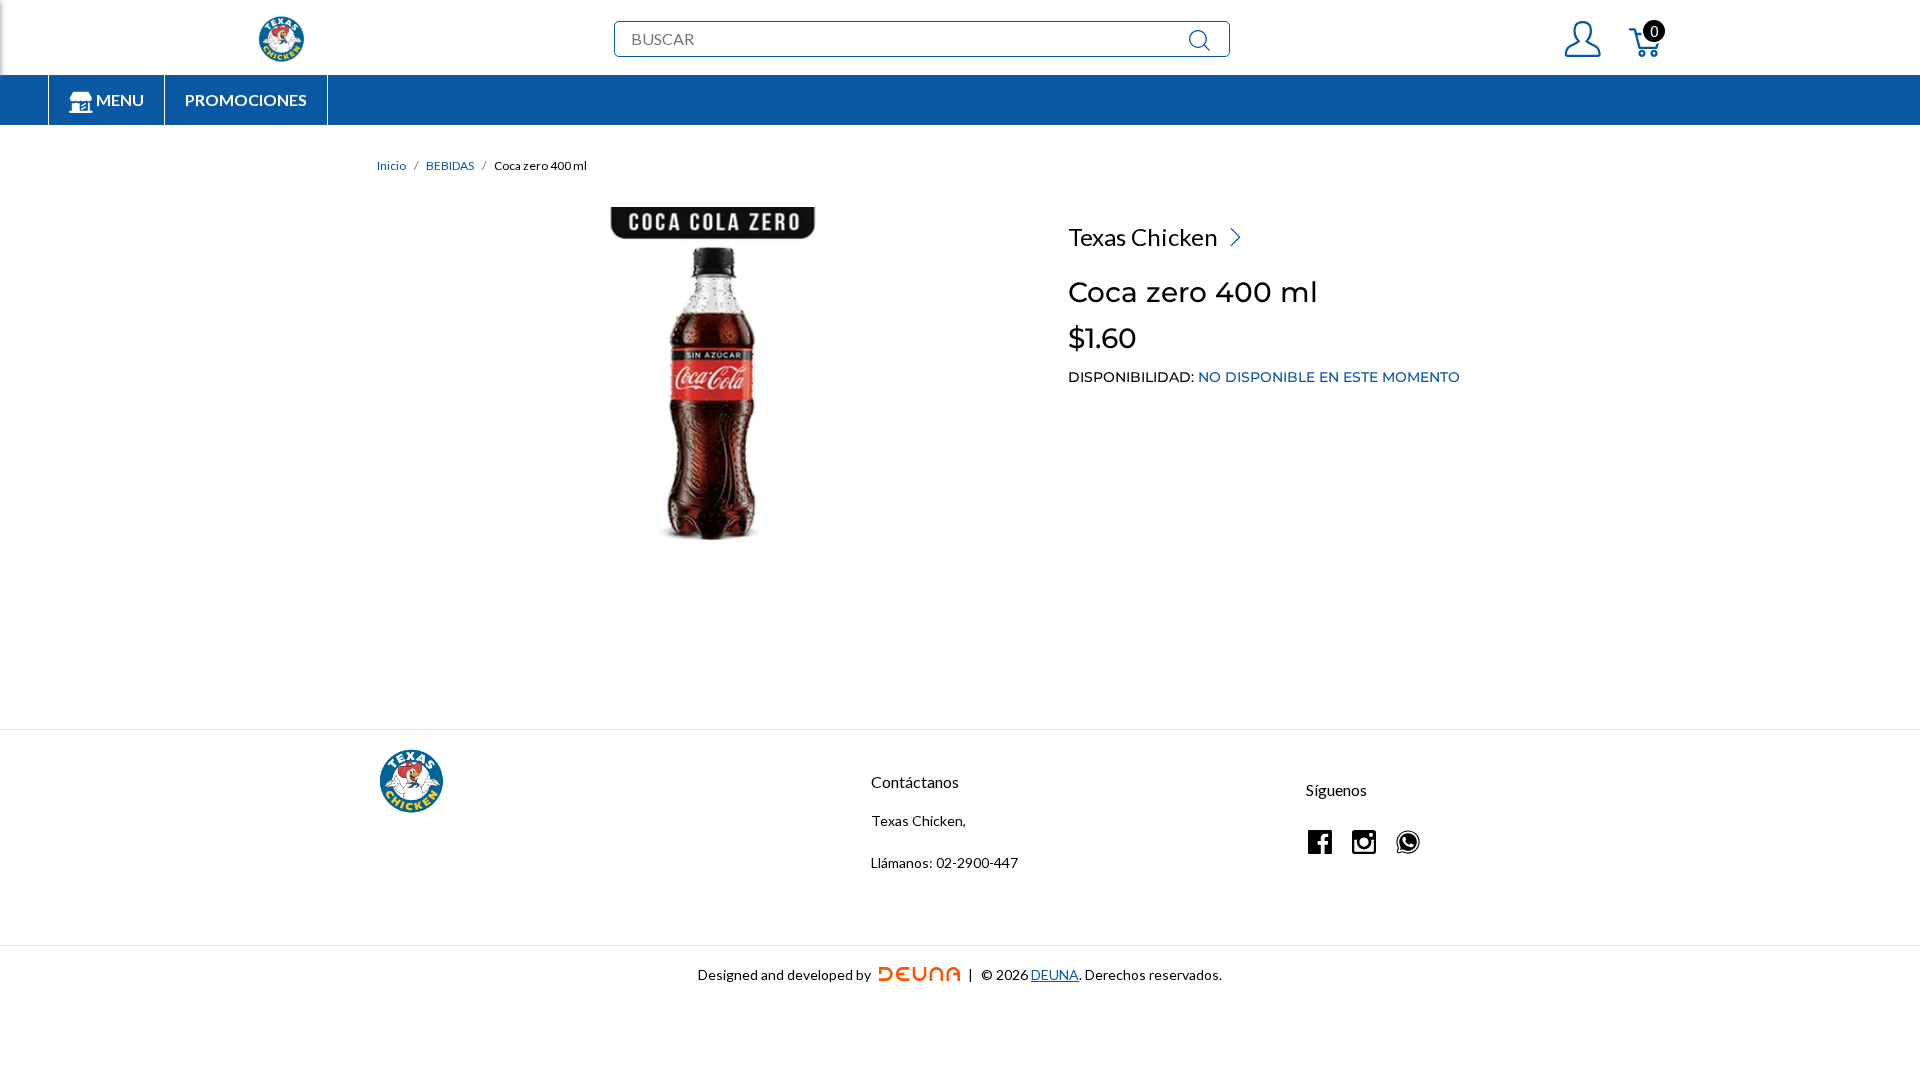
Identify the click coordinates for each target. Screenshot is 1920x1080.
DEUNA (1055, 974)
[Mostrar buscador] (1199, 39)
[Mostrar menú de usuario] (1582, 39)
